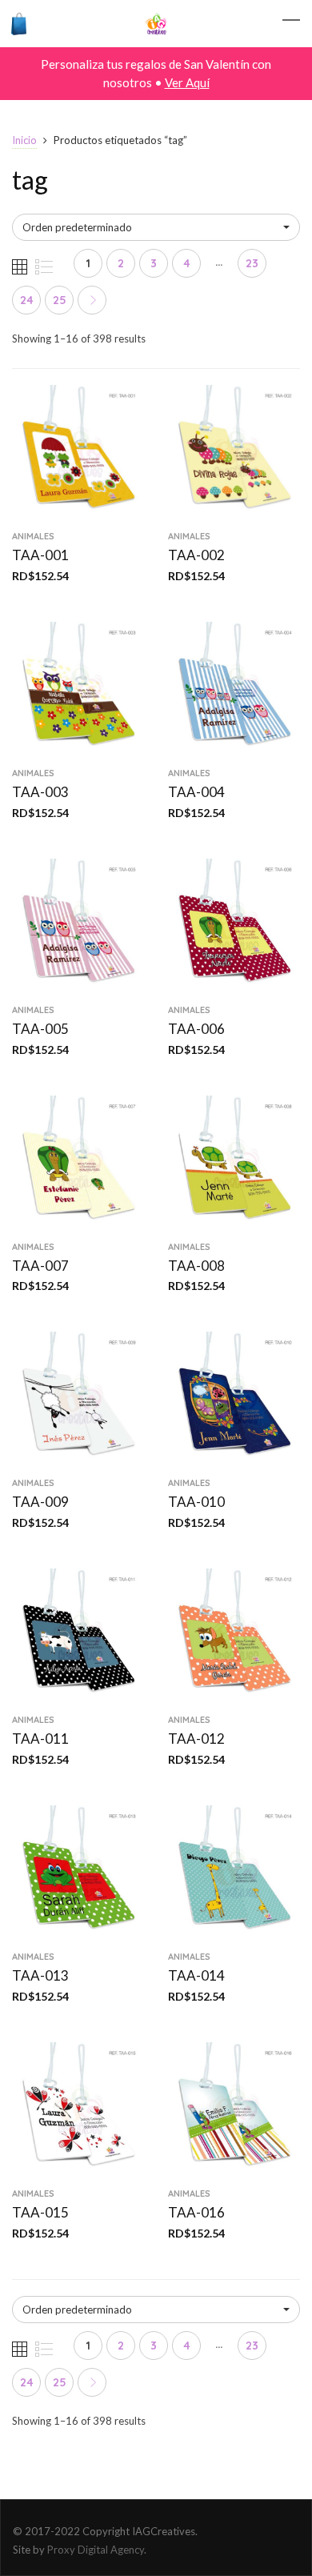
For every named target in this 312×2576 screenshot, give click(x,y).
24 (27, 300)
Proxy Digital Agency (96, 2550)
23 (252, 263)
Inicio (24, 140)
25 (60, 300)
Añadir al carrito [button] (78, 511)
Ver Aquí (187, 82)
